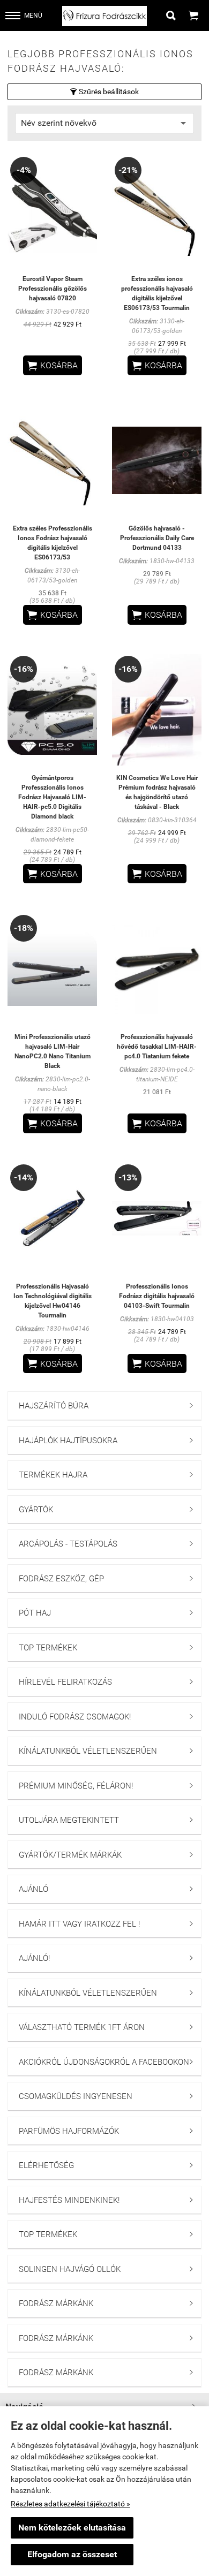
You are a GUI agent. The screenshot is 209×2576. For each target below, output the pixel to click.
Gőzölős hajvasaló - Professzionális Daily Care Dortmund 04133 (157, 538)
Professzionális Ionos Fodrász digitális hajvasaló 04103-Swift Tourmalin (157, 1296)
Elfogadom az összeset (72, 2554)
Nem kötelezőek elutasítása (72, 2528)
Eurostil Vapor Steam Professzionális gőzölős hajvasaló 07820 (53, 289)
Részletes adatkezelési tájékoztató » (70, 2504)
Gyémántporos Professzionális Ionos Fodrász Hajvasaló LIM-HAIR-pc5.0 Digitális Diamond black (52, 797)
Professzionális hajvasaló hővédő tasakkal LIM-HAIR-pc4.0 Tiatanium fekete (157, 1047)
